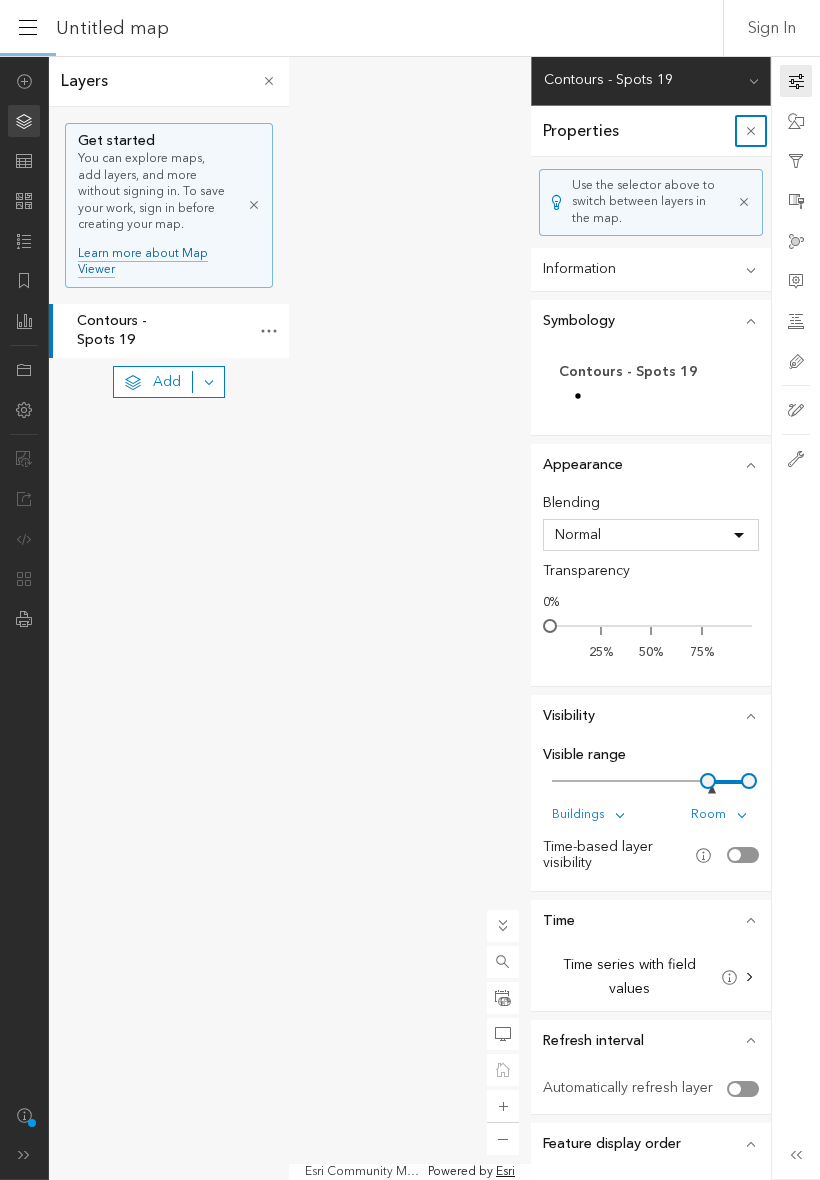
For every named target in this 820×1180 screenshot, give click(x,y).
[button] (503, 962)
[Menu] (28, 28)
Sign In (772, 28)
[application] (410, 618)
